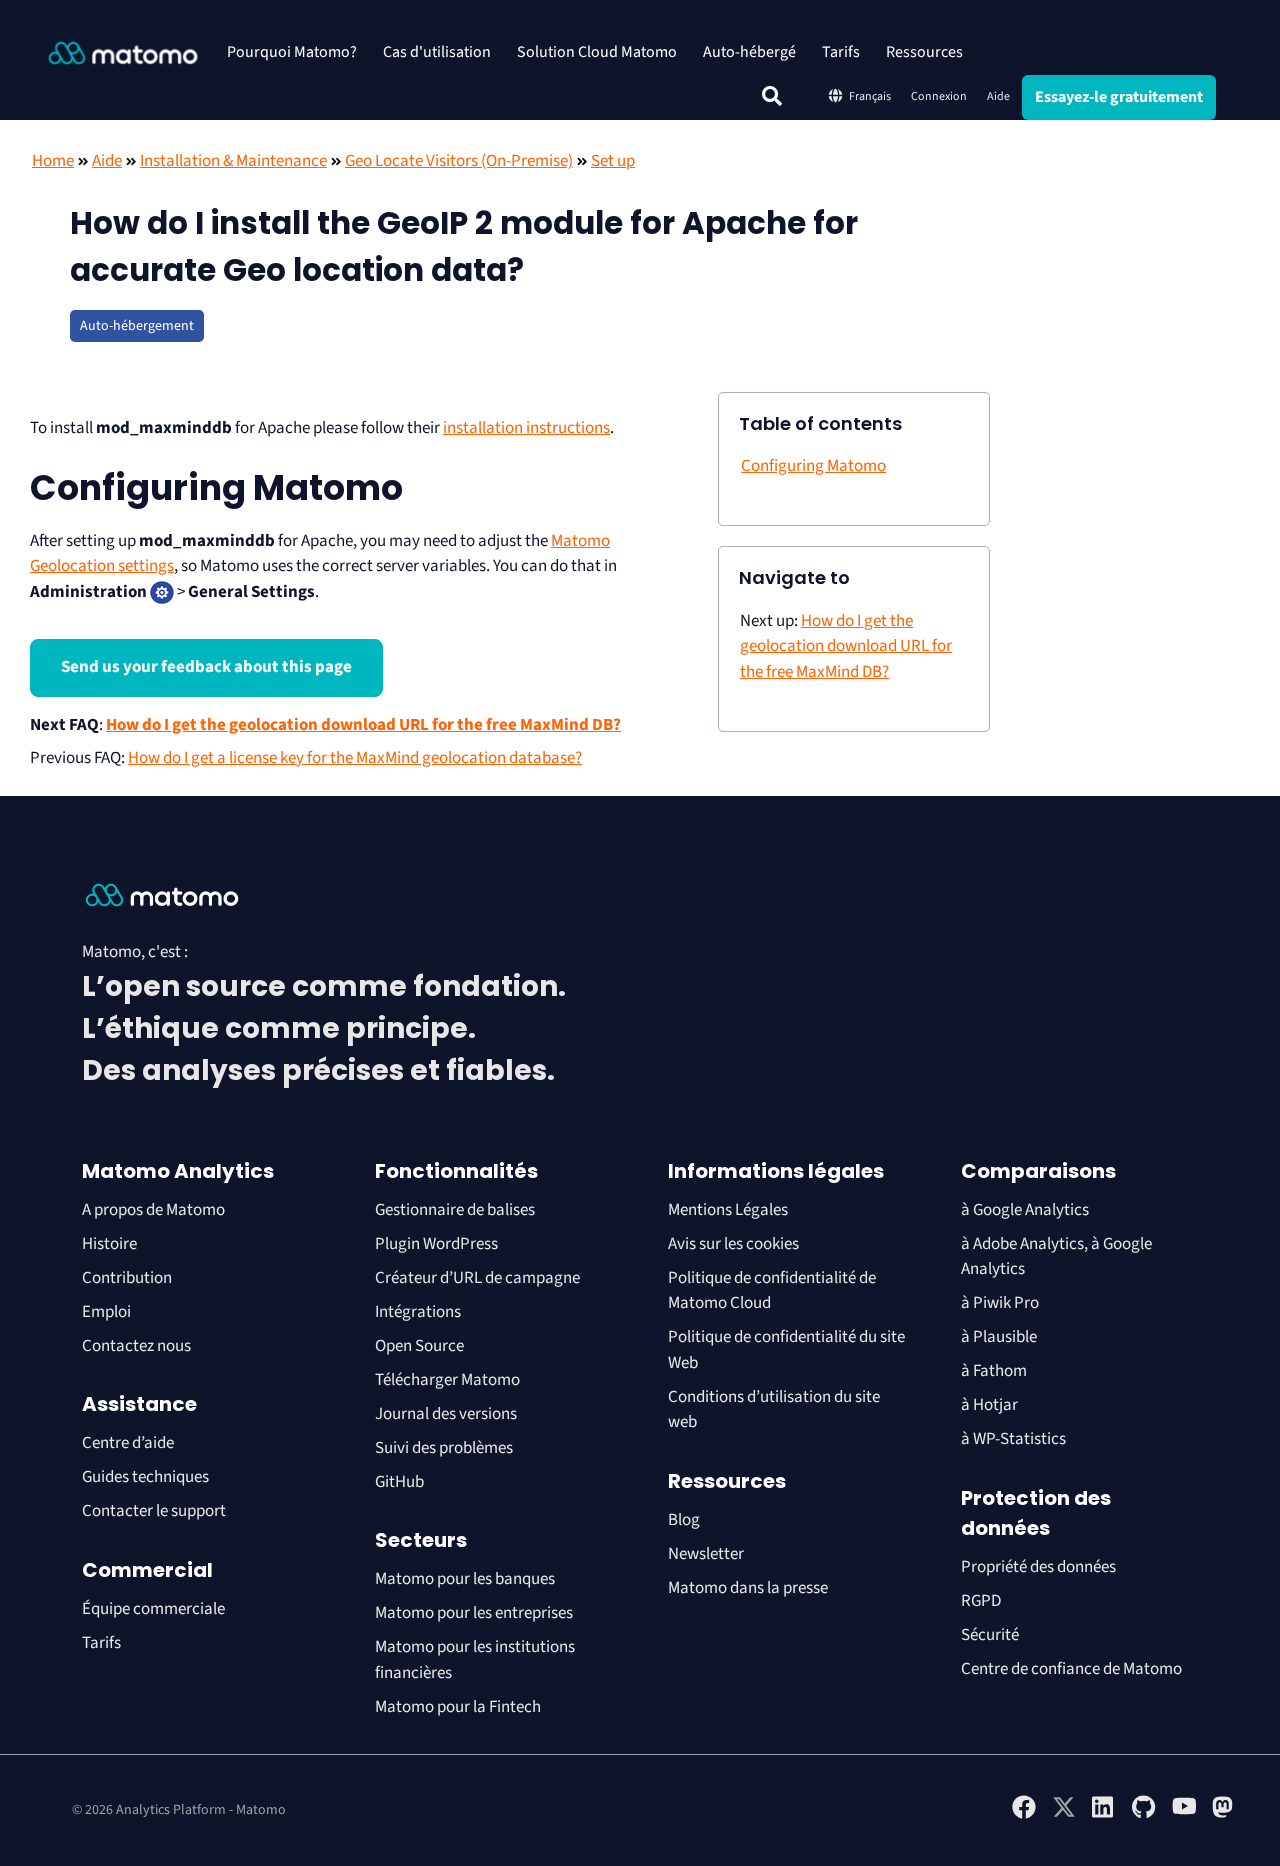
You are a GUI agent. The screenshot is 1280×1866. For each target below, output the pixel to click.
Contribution (127, 1278)
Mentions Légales (728, 1210)
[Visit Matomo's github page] (1144, 1815)
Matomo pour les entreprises (474, 1613)
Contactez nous (136, 1346)
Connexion (939, 96)
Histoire (109, 1244)
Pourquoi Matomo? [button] (292, 52)
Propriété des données (1038, 1567)
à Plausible (999, 1337)
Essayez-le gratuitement (1119, 97)
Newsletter (706, 1554)
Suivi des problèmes (444, 1448)
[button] (772, 96)
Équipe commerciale (153, 1609)
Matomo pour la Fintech (458, 1707)
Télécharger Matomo (447, 1380)
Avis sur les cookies (733, 1244)
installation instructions (526, 428)
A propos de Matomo (153, 1210)
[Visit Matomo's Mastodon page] (1224, 1815)
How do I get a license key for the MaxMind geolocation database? (355, 758)
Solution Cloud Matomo (597, 52)
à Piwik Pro (1000, 1303)
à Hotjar (989, 1405)
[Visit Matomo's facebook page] (1024, 1815)
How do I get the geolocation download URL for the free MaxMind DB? (363, 725)
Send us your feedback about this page (206, 667)
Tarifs (841, 52)
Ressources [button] (924, 52)
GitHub (399, 1482)
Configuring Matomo (813, 466)
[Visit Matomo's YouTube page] (1184, 1813)
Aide (998, 96)
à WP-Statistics (1013, 1439)
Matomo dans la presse (748, 1588)
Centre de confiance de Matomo (1071, 1669)
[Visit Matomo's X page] (1064, 1815)
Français (870, 96)
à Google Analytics (1025, 1210)
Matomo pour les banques (465, 1579)
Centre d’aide (128, 1443)
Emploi (106, 1312)
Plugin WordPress (436, 1244)
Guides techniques (145, 1477)
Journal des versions (446, 1414)
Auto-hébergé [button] (749, 52)
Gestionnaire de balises (455, 1210)
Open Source (419, 1346)
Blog (684, 1520)
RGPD (981, 1601)
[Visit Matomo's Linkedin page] (1104, 1815)
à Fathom (994, 1371)
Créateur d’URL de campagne (477, 1278)
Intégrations (418, 1312)
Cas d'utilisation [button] (437, 52)
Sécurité (990, 1635)
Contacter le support (154, 1511)
